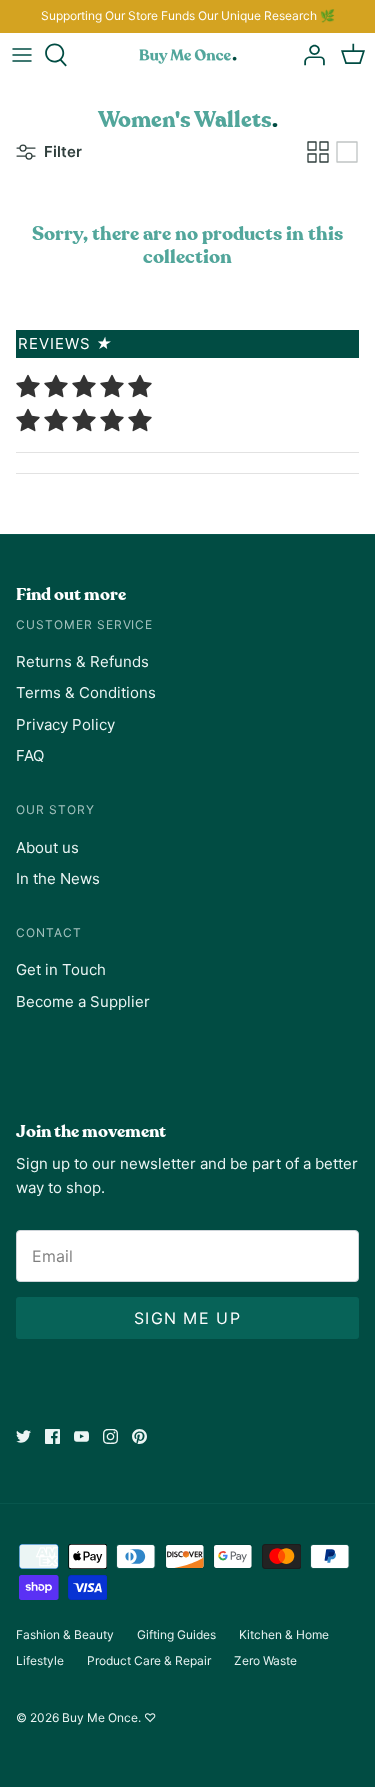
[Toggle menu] (22, 55)
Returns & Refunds (82, 661)
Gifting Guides (176, 1634)
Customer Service (84, 624)
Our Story (55, 809)
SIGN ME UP (187, 1318)
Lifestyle (40, 1660)
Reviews (65, 343)
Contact (49, 932)
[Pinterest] (139, 1436)
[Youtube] (81, 1436)
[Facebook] (52, 1436)
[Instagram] (110, 1436)
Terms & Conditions (86, 692)
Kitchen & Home (284, 1634)
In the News (58, 878)
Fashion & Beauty (65, 1634)
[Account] (309, 55)
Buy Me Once (100, 1717)
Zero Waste (265, 1660)
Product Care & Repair (149, 1660)
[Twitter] (23, 1436)
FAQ (30, 755)
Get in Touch (61, 969)
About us (47, 847)
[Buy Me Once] (188, 55)
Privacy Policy (65, 724)
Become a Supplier (83, 1001)
